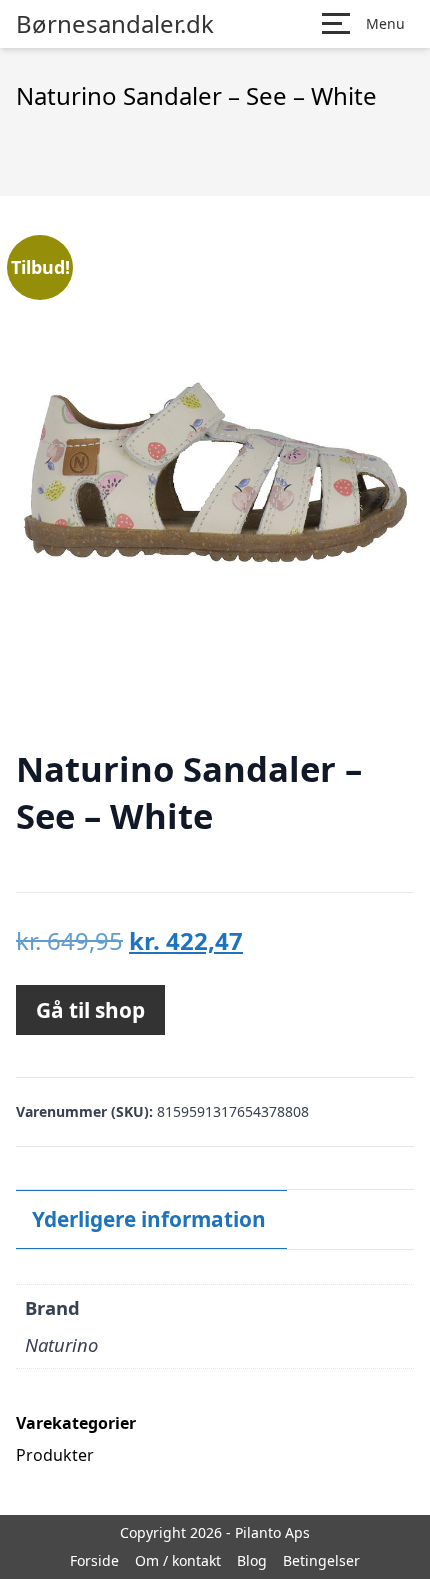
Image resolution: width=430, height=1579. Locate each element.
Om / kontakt (178, 1560)
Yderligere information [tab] (149, 1219)
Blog (252, 1560)
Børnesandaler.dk (115, 24)
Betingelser (321, 1560)
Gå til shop (90, 1010)
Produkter (55, 1455)
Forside (94, 1560)
